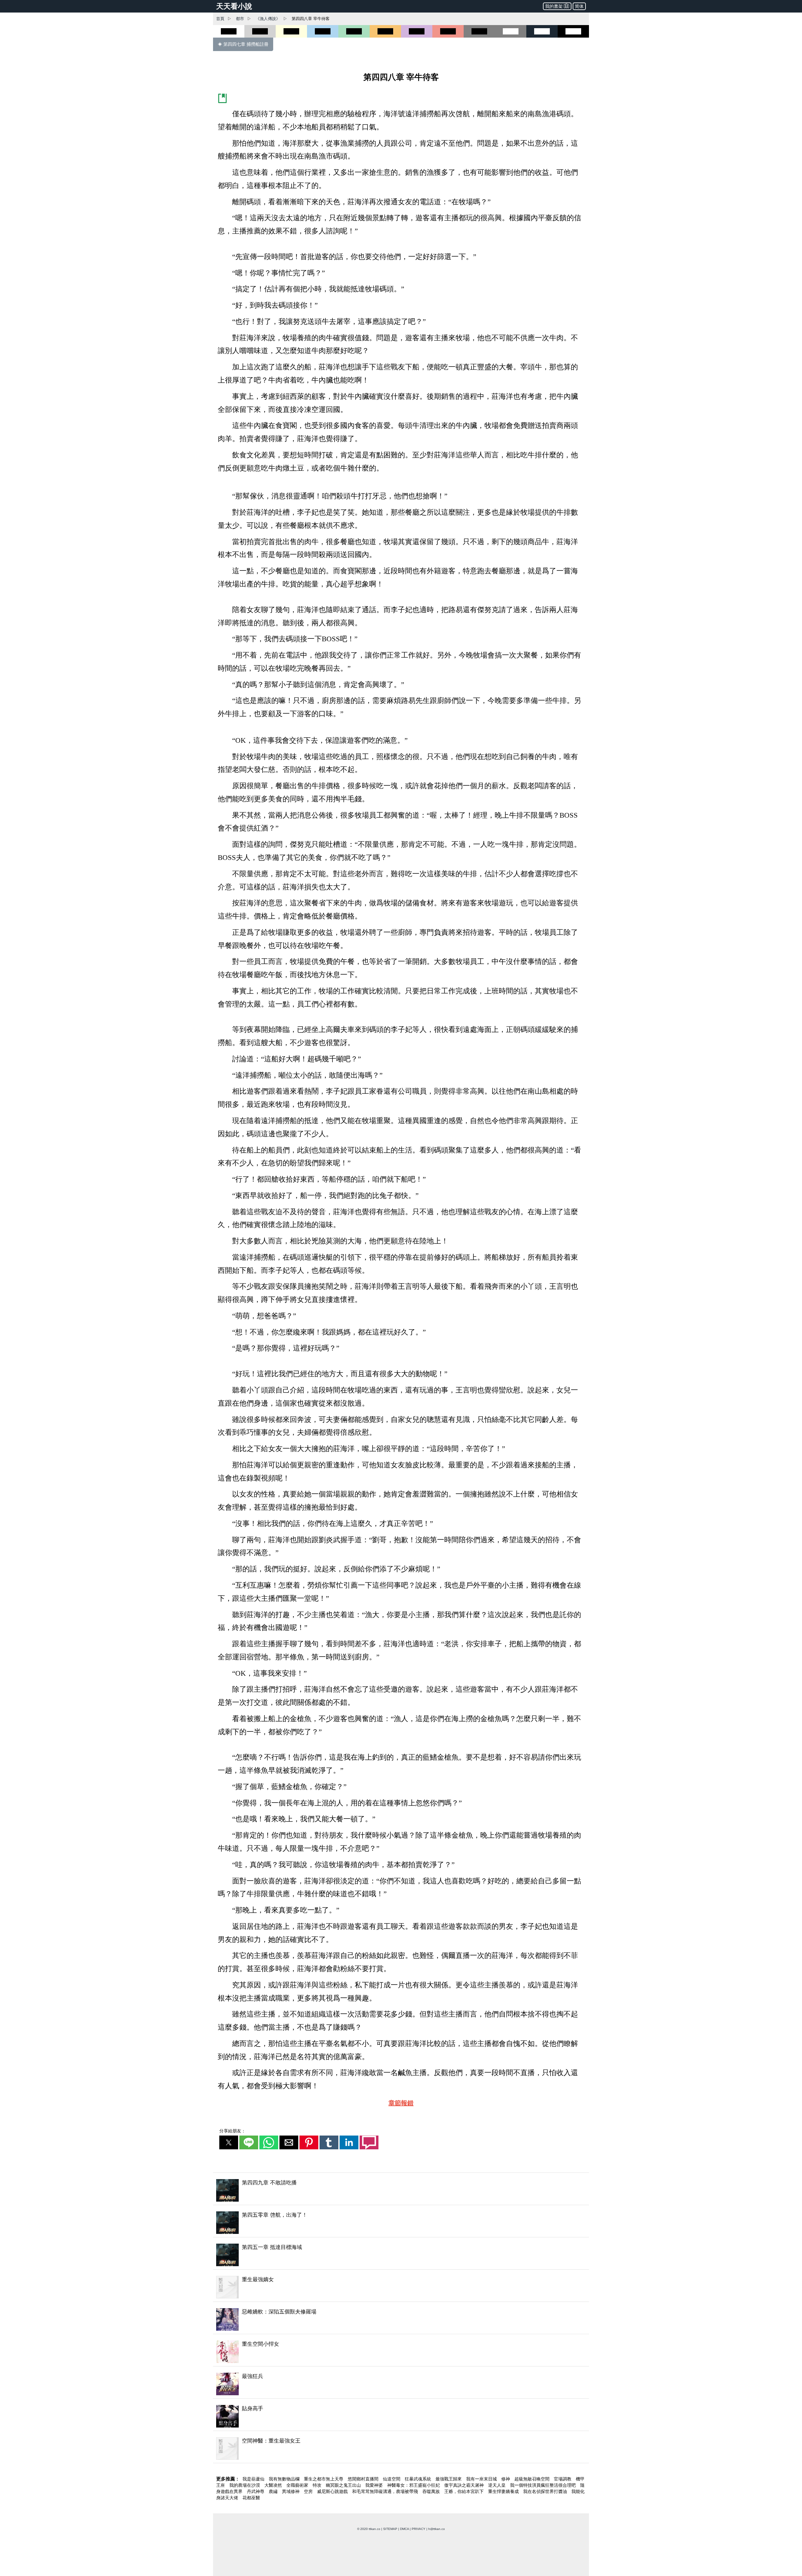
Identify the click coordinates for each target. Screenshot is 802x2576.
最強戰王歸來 (449, 2479)
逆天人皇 (497, 2485)
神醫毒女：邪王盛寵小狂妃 (414, 2485)
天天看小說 (234, 6)
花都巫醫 (251, 2498)
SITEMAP (390, 2529)
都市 (240, 19)
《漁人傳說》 (268, 19)
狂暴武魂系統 (419, 2479)
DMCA (404, 2529)
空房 (309, 2491)
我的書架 (554, 6)
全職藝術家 (298, 2485)
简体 (579, 6)
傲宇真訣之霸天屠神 (465, 2485)
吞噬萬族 (432, 2491)
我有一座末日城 (482, 2479)
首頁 (220, 19)
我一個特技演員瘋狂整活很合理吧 (544, 2485)
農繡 (274, 2491)
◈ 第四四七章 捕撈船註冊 (243, 44)
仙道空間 (392, 2479)
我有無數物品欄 (285, 2479)
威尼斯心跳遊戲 (333, 2491)
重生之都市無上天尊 (324, 2479)
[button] (229, 2142)
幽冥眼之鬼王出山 (344, 2485)
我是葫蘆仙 (254, 2479)
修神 (506, 2479)
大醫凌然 (274, 2485)
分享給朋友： (232, 2131)
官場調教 (563, 2479)
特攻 (318, 2485)
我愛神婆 (375, 2485)
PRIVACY (419, 2529)
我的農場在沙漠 (245, 2485)
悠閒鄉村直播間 (364, 2479)
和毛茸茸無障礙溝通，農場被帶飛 (386, 2491)
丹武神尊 (256, 2491)
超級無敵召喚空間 (533, 2479)
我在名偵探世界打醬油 (546, 2491)
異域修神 (291, 2491)
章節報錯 (401, 2103)
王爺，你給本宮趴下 (465, 2491)
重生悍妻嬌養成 (504, 2491)
